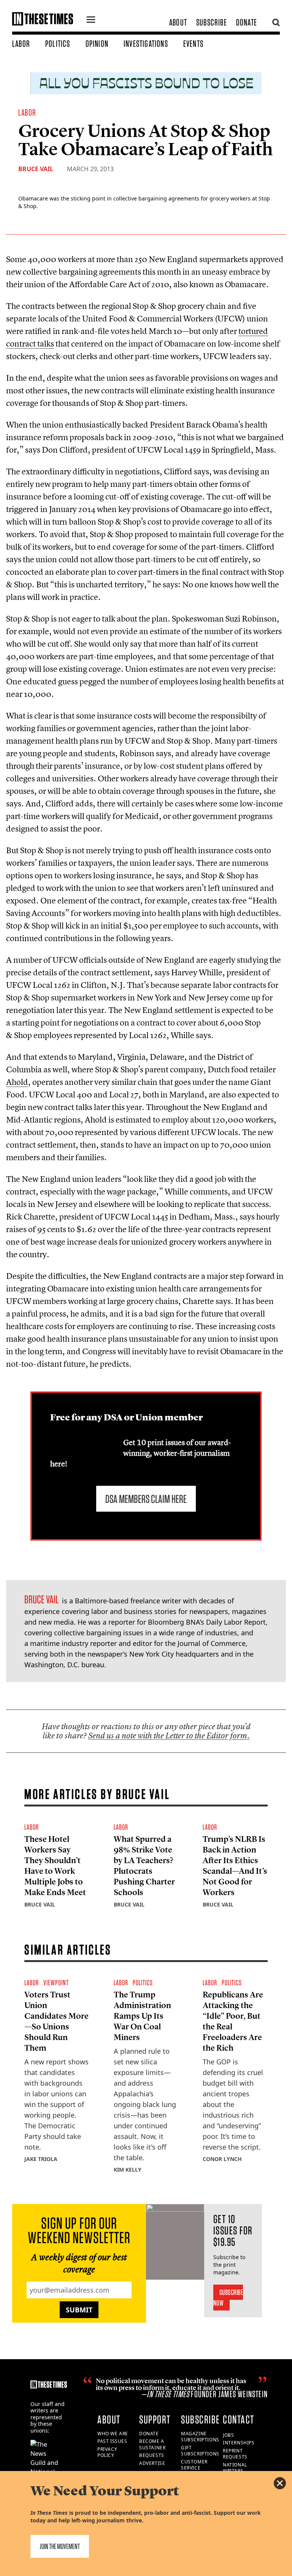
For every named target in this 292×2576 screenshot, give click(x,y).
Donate (247, 22)
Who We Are (113, 2434)
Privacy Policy (107, 2452)
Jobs (228, 2435)
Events (193, 44)
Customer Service (194, 2465)
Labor (21, 44)
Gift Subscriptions (200, 2451)
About (178, 22)
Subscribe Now (228, 2298)
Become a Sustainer (152, 2444)
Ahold (17, 1082)
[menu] (91, 21)
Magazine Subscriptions (200, 2437)
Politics (58, 44)
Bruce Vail (36, 169)
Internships (239, 2443)
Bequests (152, 2455)
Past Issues (112, 2441)
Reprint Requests (235, 2454)
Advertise (152, 2463)
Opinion (97, 44)
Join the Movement (60, 2546)
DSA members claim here (146, 1499)
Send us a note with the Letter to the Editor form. (169, 1736)
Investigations (146, 44)
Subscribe (212, 22)
